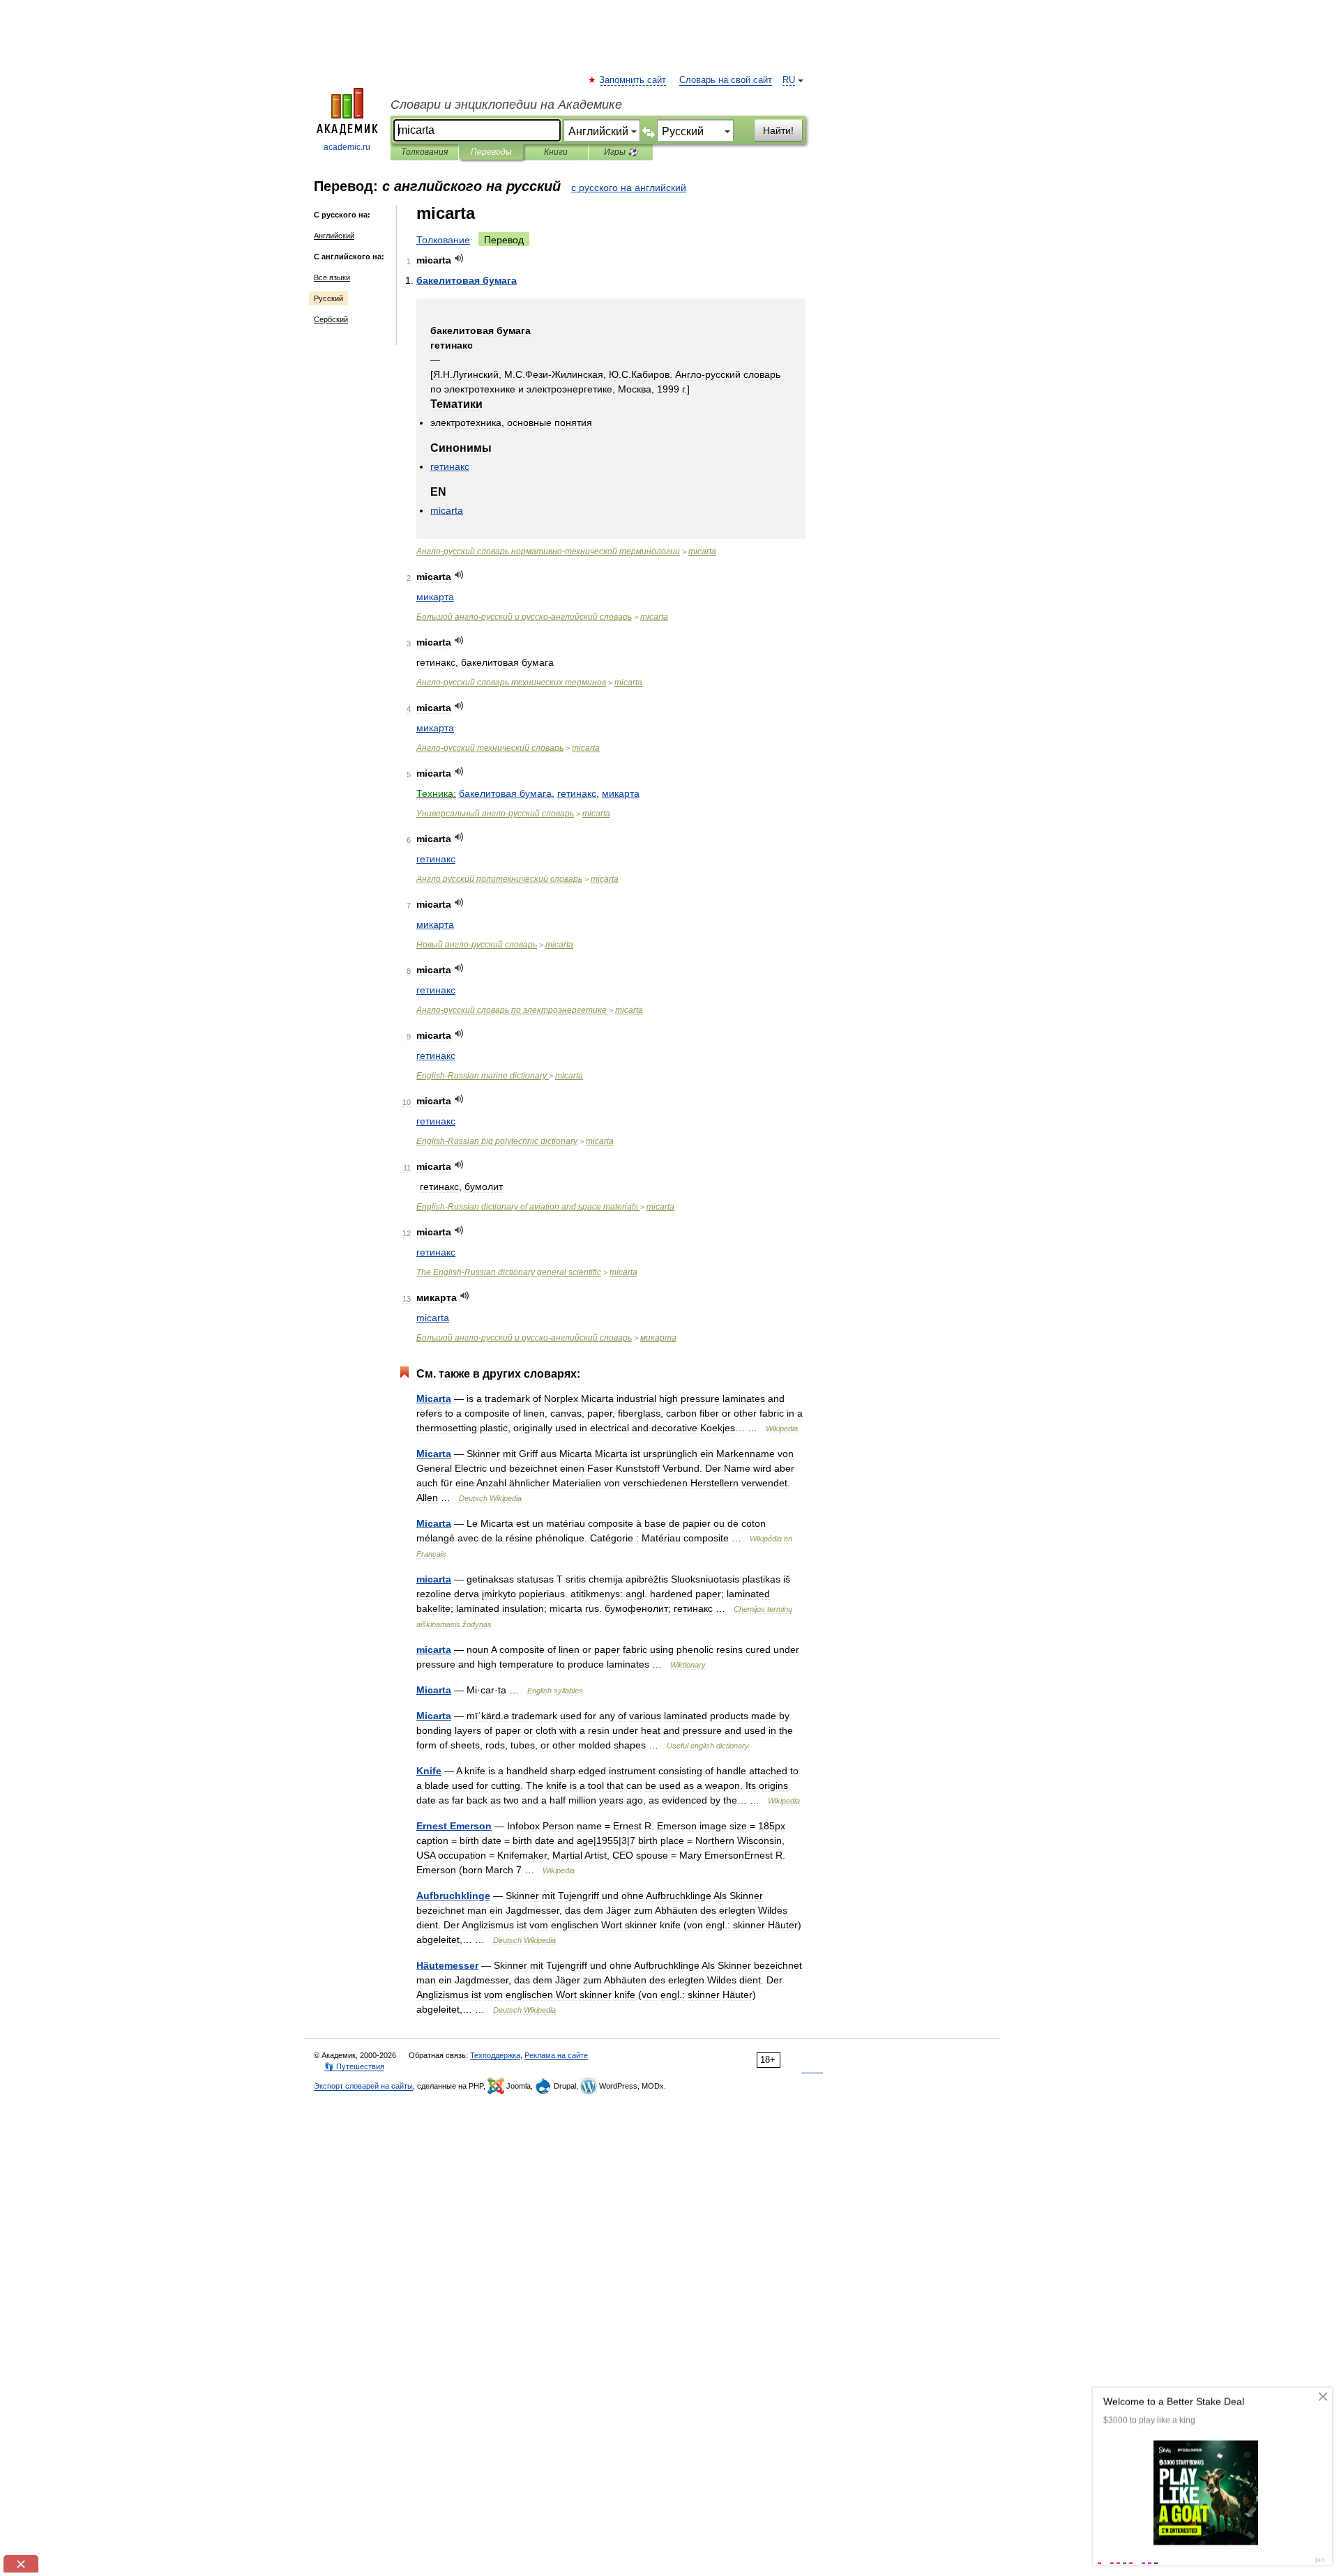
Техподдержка (495, 2055)
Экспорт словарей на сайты (363, 2086)
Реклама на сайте (556, 2055)
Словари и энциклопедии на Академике (506, 105)
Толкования (424, 152)
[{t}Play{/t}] (459, 258)
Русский (328, 298)
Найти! (778, 130)
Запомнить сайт (633, 80)
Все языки (332, 277)
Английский (334, 236)
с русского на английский (629, 188)
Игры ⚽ (621, 152)
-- (548, 551)
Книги (556, 152)
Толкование (443, 240)
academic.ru (347, 147)
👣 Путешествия (354, 2066)
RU (789, 80)
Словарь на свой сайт (726, 80)
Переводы (491, 152)
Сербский (331, 319)
